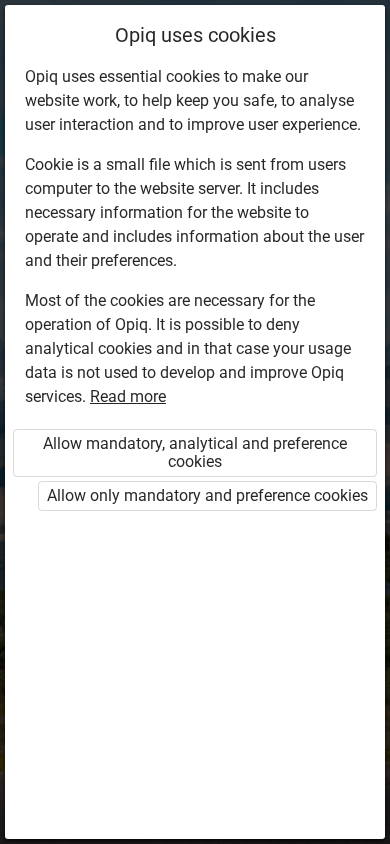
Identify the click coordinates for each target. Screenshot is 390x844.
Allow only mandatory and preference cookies (207, 495)
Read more (128, 396)
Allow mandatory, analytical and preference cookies (195, 452)
